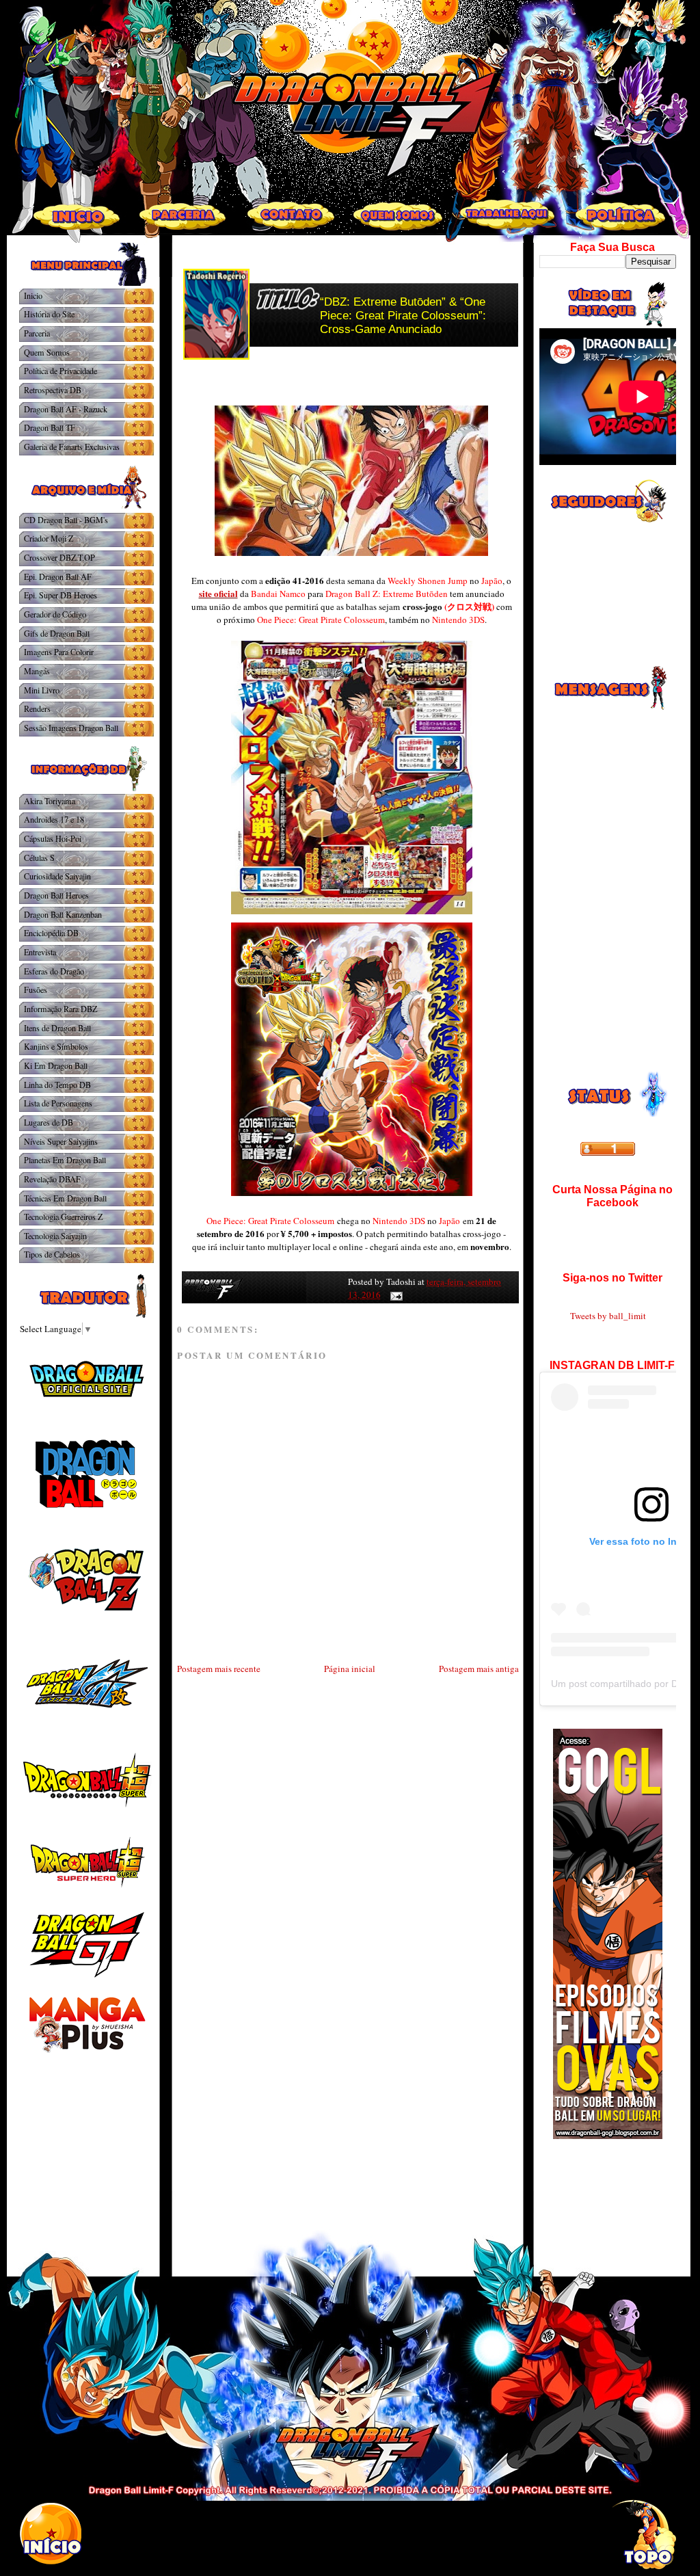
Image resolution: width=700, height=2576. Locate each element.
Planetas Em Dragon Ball (65, 1160)
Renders (37, 708)
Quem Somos (47, 352)
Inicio (33, 295)
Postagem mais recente (219, 1669)
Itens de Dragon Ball (57, 1028)
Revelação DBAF (52, 1179)
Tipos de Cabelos (52, 1254)
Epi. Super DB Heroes (60, 595)
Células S (39, 858)
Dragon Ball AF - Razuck (66, 409)
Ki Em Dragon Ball (56, 1065)
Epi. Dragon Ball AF (58, 576)
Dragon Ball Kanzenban (63, 914)
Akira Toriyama (50, 801)
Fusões (36, 990)
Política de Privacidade (60, 371)
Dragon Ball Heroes (56, 895)
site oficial (218, 593)
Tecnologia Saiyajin (55, 1236)
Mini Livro (42, 690)
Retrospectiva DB (53, 390)
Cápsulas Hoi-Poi (53, 838)
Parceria (37, 333)
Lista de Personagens (58, 1103)
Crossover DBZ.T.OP (59, 557)
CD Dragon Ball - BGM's (66, 520)
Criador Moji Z (49, 538)
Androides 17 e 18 (54, 819)
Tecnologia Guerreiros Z (63, 1217)
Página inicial (350, 1669)
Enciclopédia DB (51, 933)
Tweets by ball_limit (608, 1316)
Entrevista (40, 952)
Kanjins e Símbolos (56, 1046)
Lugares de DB (49, 1122)
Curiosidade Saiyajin (57, 876)
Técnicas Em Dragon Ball (65, 1198)
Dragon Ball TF (50, 427)
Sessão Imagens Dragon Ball (71, 728)
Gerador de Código (55, 614)
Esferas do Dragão (54, 971)
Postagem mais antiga (479, 1669)
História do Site (49, 314)
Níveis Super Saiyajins (61, 1141)
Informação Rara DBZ (60, 1009)
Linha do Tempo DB (57, 1085)
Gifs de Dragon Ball (57, 633)
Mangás (37, 671)
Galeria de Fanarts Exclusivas (72, 447)
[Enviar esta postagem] (394, 1294)
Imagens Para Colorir (59, 652)
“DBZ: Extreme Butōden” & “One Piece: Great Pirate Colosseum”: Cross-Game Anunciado (403, 316)
